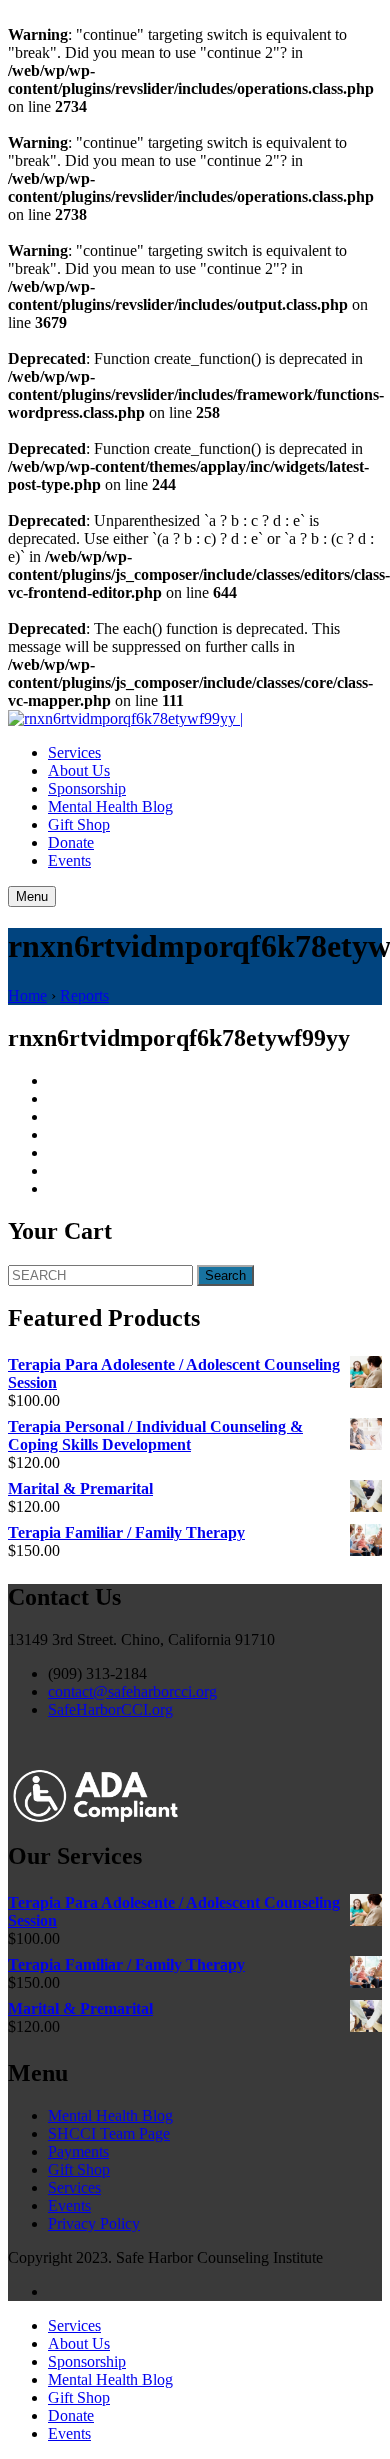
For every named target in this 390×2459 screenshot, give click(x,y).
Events (69, 860)
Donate (71, 842)
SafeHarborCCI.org (110, 1709)
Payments (78, 2151)
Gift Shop (79, 824)
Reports (84, 995)
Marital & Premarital (80, 1488)
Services (74, 752)
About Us (79, 770)
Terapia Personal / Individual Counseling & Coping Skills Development (155, 1435)
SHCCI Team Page (109, 2133)
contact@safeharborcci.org (132, 1691)
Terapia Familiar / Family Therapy (126, 1532)
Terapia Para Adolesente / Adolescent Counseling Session (174, 1373)
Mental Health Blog (110, 806)
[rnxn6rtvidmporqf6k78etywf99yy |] (125, 718)
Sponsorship (87, 788)
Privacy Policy (94, 2223)
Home (27, 995)
